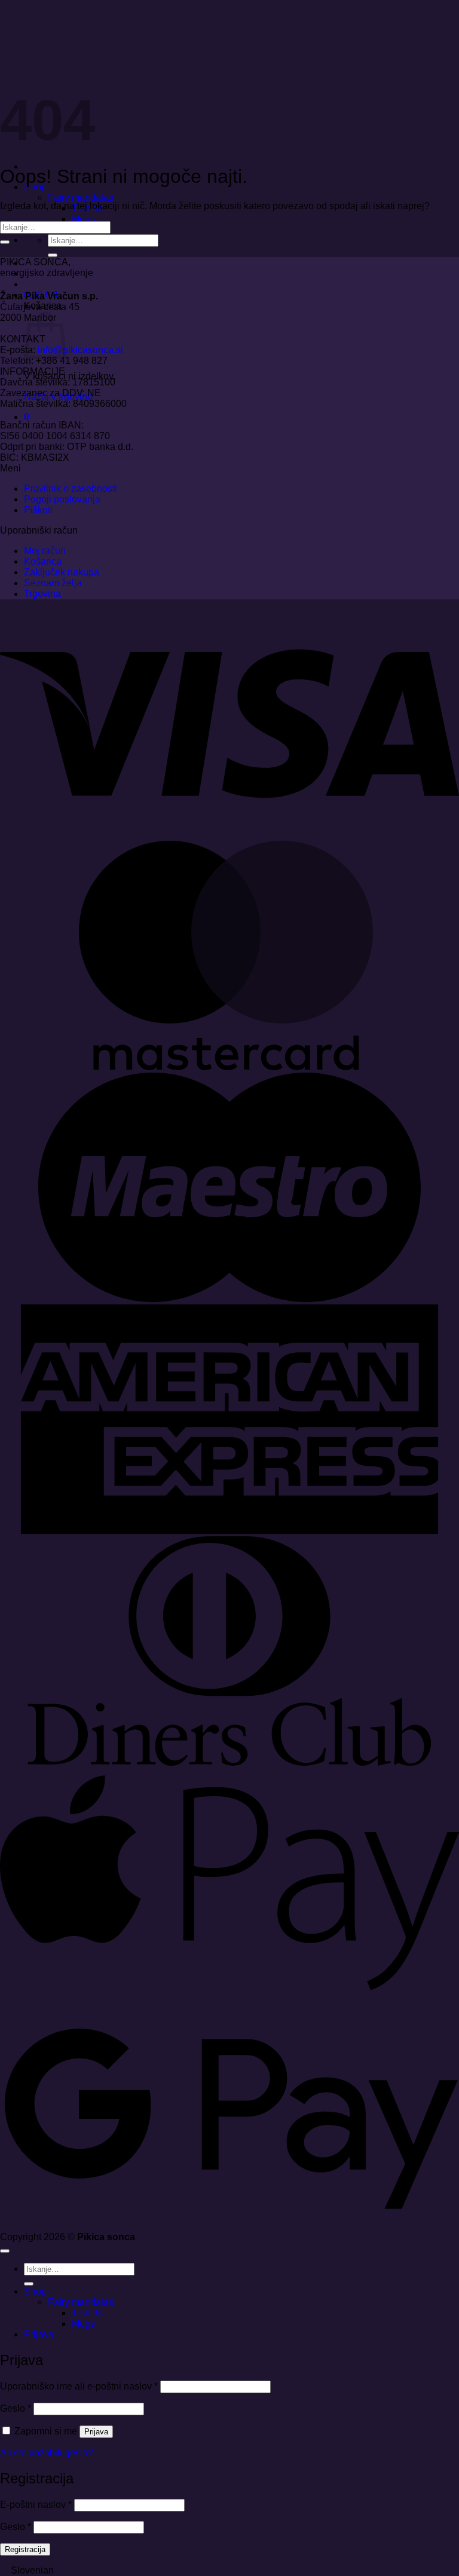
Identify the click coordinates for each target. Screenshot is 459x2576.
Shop (35, 2291)
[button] (27, 417)
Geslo (16, 2408)
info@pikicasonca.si (80, 350)
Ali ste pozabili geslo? (47, 2453)
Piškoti (38, 510)
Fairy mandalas (81, 197)
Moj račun (45, 551)
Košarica (43, 561)
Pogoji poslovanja (62, 499)
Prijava (96, 2432)
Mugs (83, 219)
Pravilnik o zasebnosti (71, 488)
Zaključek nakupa (62, 572)
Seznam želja (53, 583)
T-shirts (87, 2313)
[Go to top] (5, 2251)
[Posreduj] (53, 255)
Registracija (25, 2549)
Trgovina (42, 594)
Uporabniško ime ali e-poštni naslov (79, 2386)
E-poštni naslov (36, 2505)
